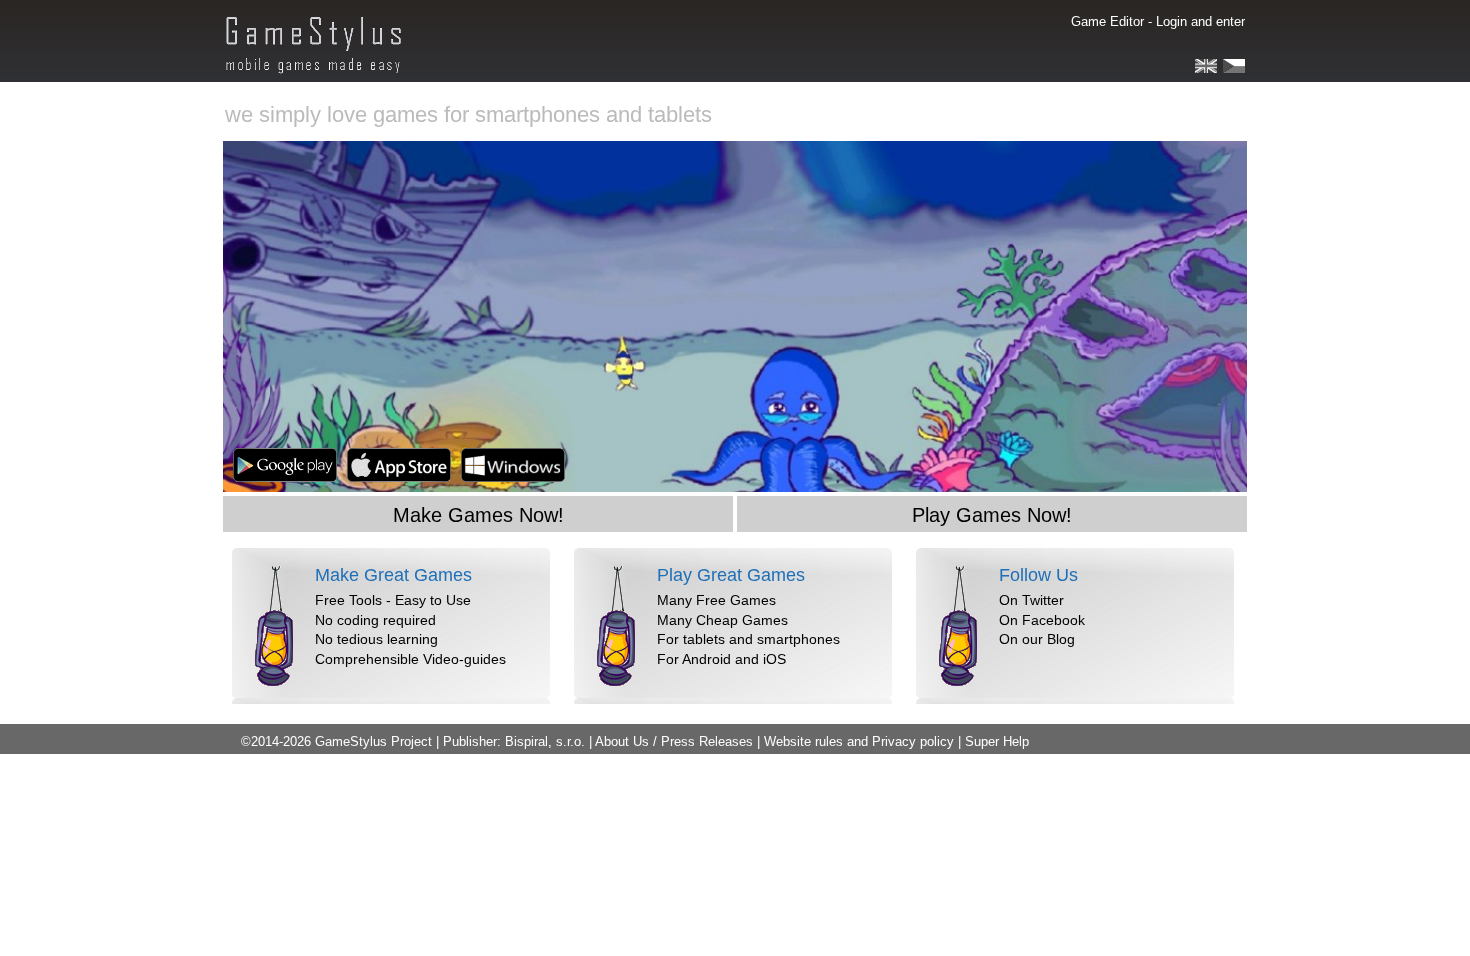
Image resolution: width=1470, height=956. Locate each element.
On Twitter (1031, 600)
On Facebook (1042, 620)
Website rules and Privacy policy (859, 741)
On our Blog (1037, 639)
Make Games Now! (478, 515)
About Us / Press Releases (674, 741)
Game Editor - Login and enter (1158, 21)
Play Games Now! (992, 515)
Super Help (997, 741)
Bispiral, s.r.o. (545, 741)
